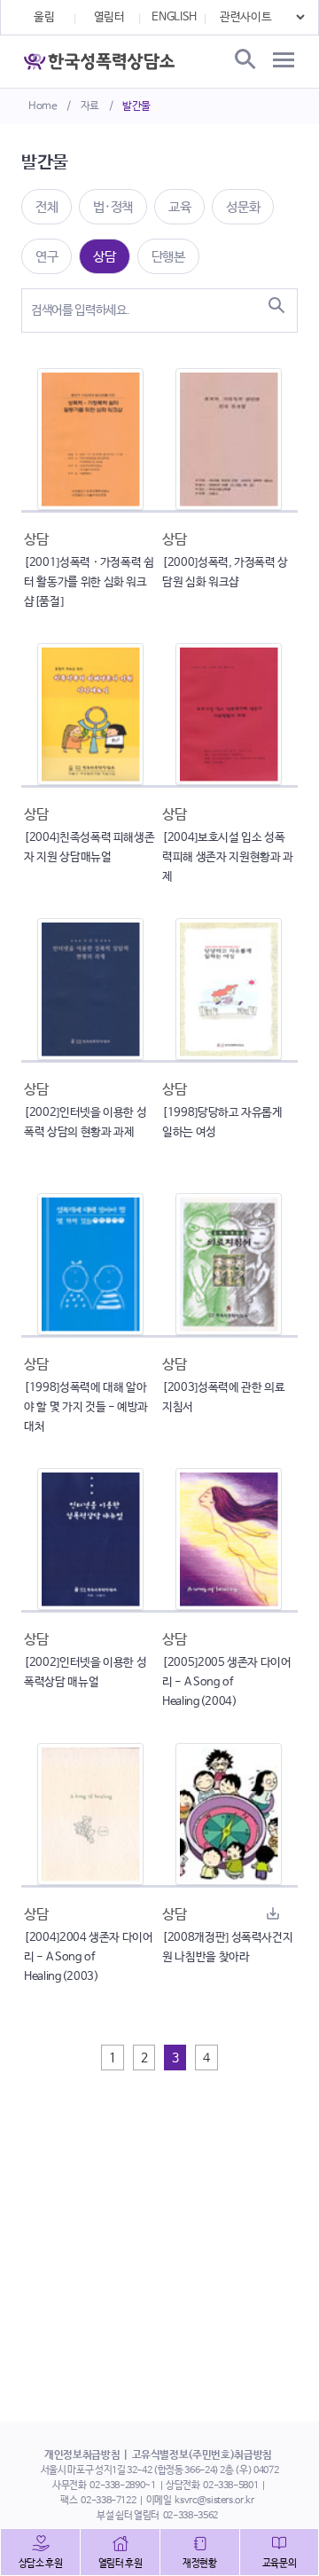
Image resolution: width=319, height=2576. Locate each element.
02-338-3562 (191, 2516)
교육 (179, 207)
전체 (47, 207)
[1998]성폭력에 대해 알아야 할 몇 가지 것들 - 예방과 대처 (86, 1407)
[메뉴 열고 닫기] (284, 60)
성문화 (243, 207)
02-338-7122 (108, 2501)
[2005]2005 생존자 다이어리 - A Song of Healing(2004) (227, 1682)
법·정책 (113, 207)
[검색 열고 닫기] (244, 60)
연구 (47, 257)
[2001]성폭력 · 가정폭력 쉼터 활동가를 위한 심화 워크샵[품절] (89, 582)
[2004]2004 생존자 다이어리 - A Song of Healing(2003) (89, 1957)
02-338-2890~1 (122, 2486)
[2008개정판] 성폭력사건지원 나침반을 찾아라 (227, 1948)
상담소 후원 (41, 2564)
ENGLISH (174, 17)
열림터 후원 (121, 2564)
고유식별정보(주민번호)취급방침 (202, 2455)
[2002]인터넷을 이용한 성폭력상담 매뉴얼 (85, 1673)
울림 (44, 17)
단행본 (168, 257)
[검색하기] (276, 305)
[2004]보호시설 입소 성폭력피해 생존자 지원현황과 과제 (228, 857)
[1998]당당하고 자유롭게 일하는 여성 (222, 1123)
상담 (104, 257)
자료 (90, 106)
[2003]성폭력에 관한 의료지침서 (223, 1398)
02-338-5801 (230, 2486)
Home (43, 106)
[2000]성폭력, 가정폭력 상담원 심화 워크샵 (225, 573)
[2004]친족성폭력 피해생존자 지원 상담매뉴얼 (89, 848)
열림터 (109, 17)
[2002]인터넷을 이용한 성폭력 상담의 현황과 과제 (85, 1123)
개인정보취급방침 (82, 2455)
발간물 (136, 106)
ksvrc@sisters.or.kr (214, 2501)
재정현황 (200, 2564)
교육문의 (280, 2564)
